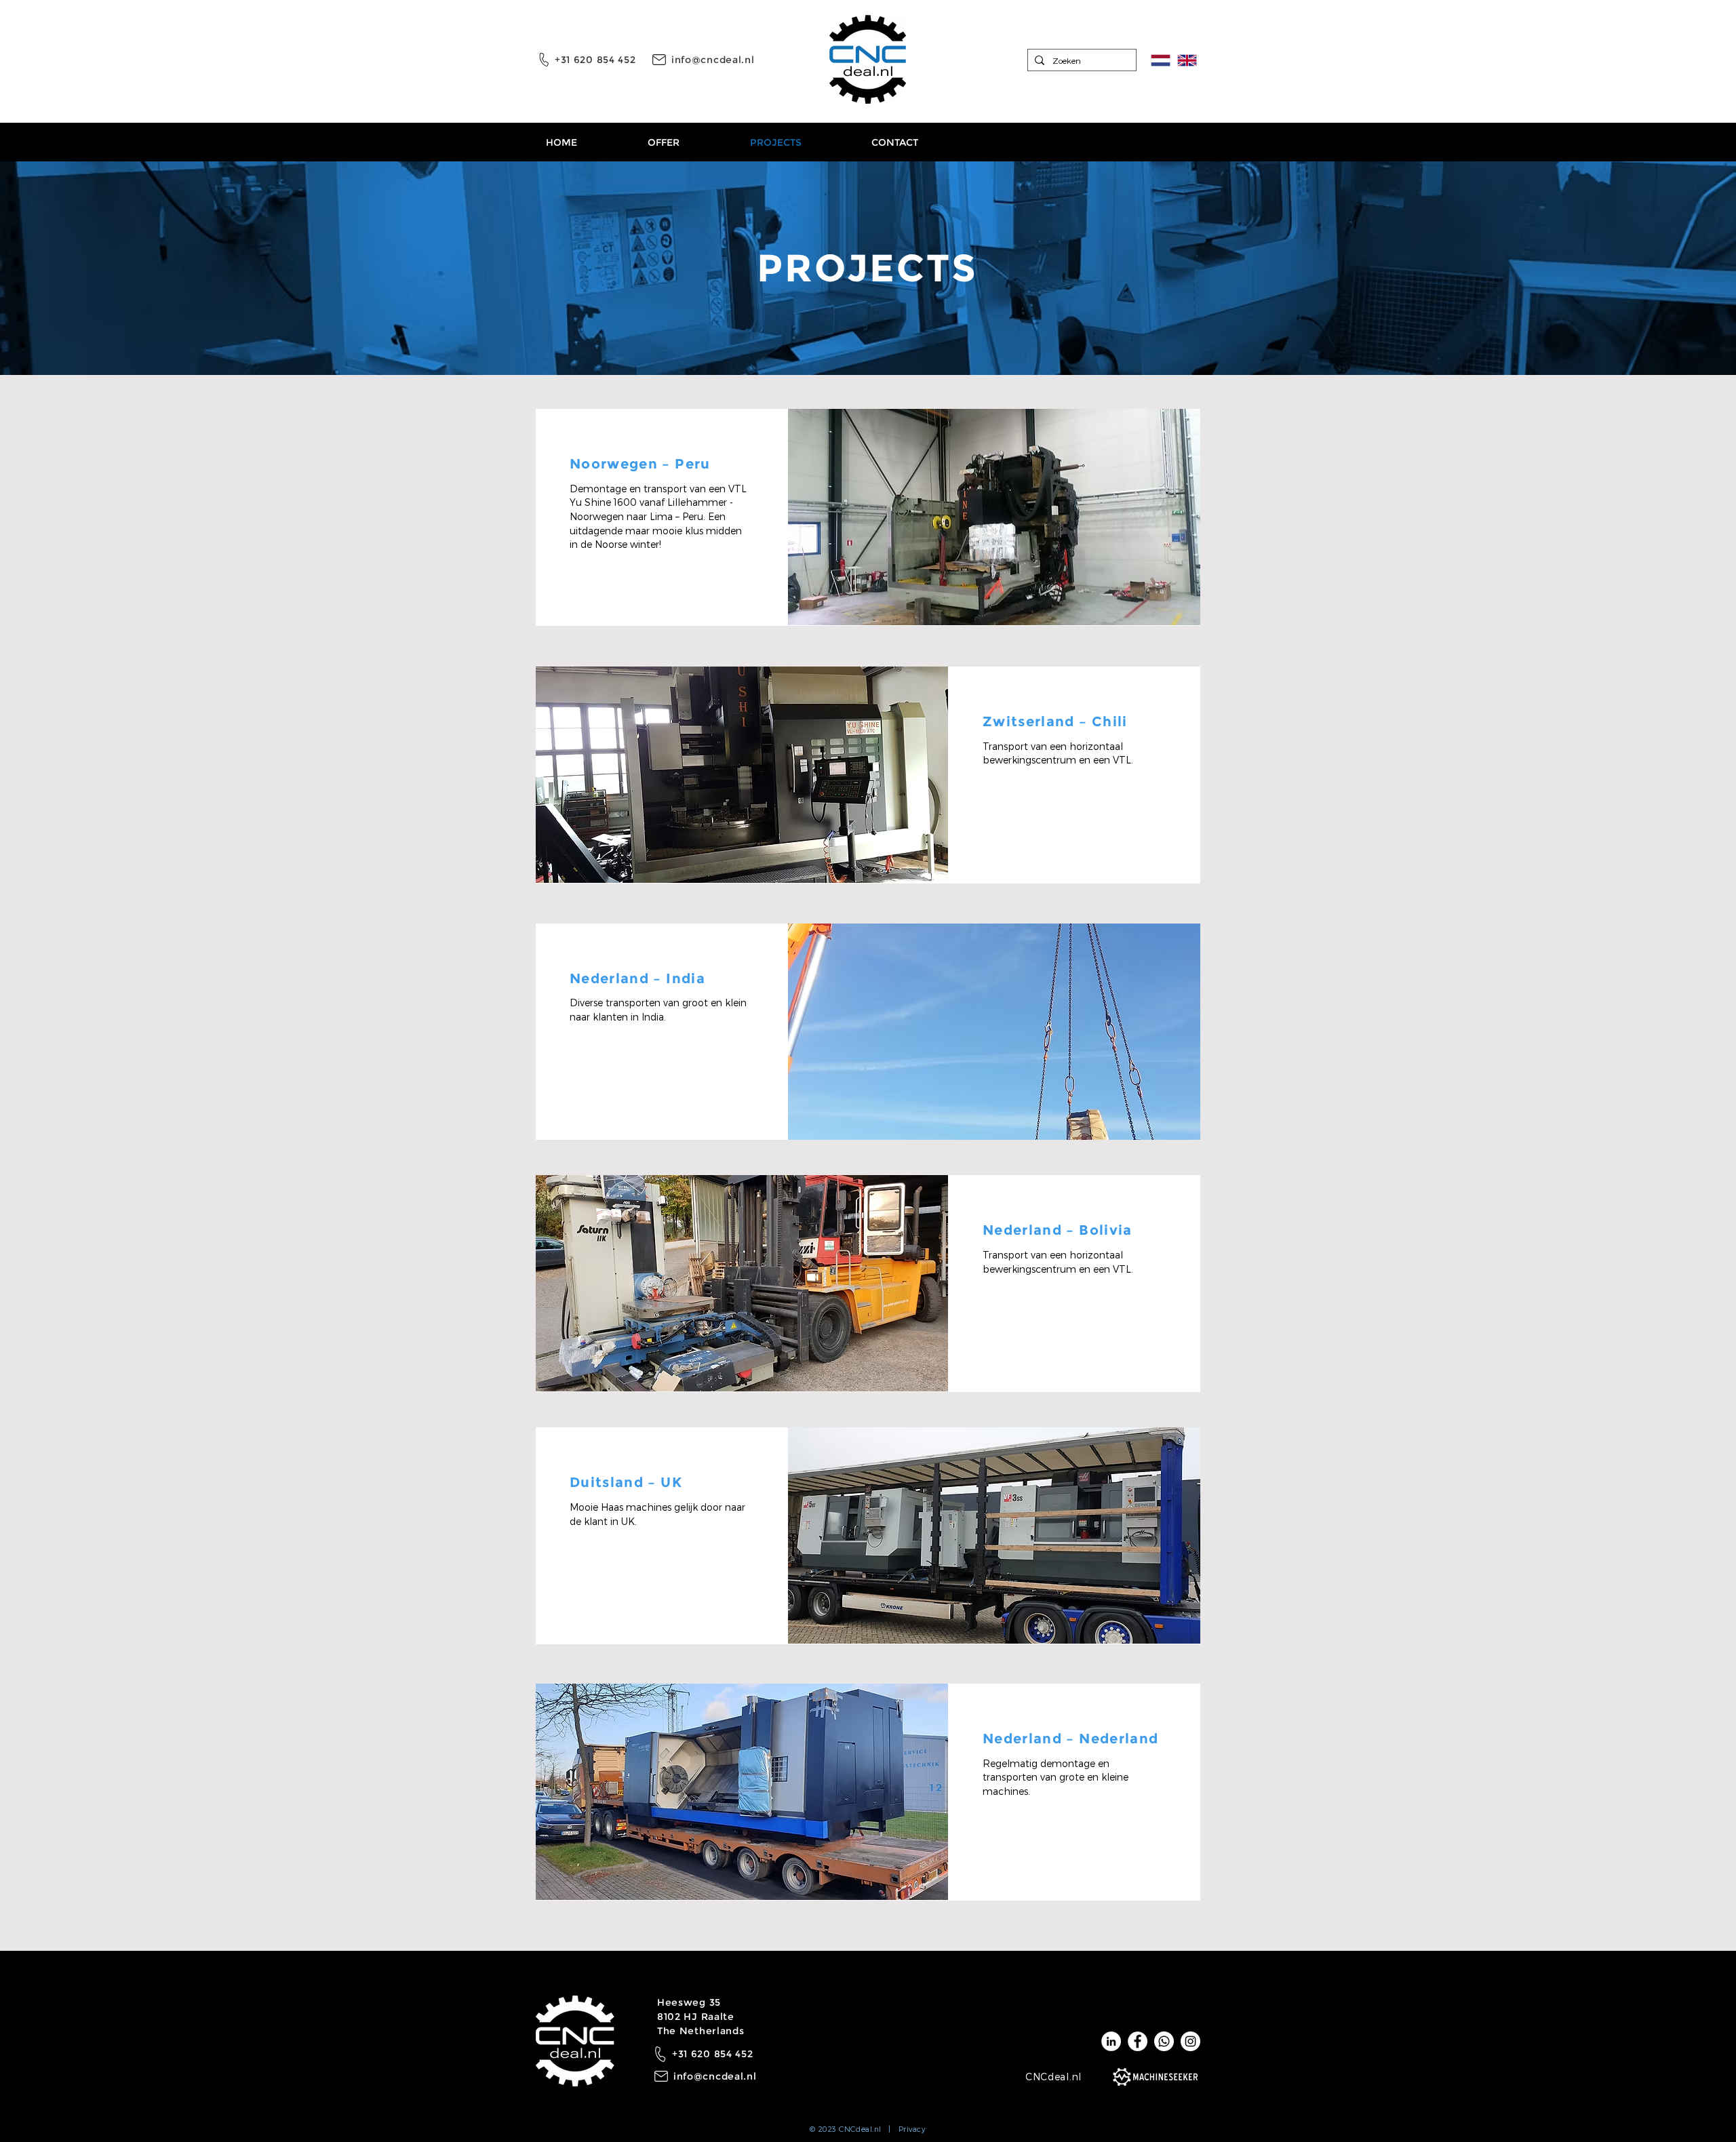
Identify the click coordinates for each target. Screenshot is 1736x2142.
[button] (994, 517)
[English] (1187, 60)
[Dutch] (1161, 60)
